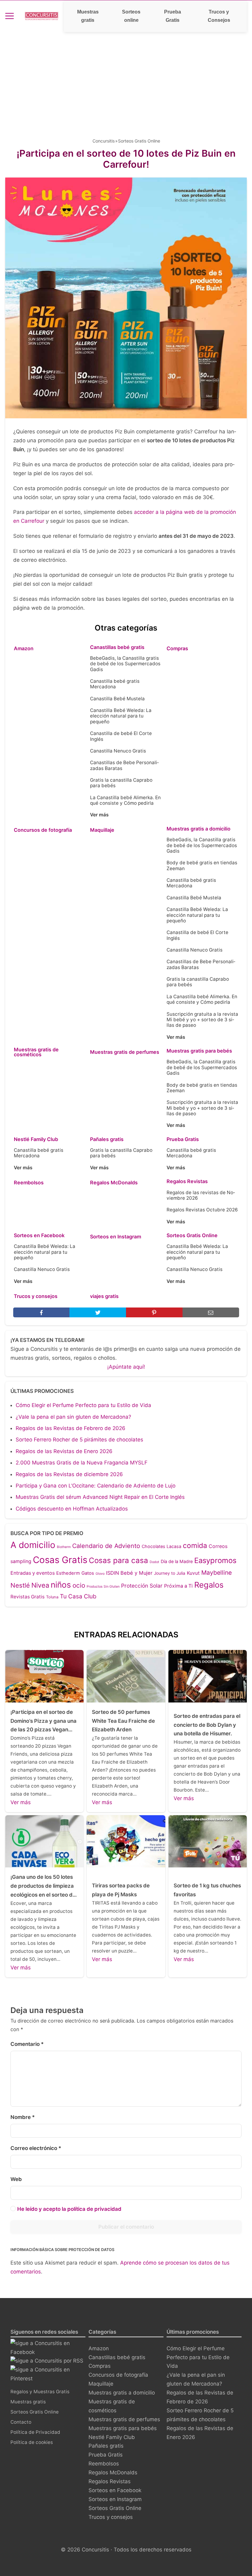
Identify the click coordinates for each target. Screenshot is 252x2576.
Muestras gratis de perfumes (125, 1052)
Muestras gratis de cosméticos (36, 1052)
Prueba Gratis (173, 16)
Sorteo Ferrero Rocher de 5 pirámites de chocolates (79, 1440)
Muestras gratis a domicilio (199, 829)
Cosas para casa (118, 1560)
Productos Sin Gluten (103, 1587)
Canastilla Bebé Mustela (117, 699)
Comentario (27, 2044)
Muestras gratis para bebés (199, 1051)
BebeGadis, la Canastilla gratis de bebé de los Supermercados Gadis (125, 664)
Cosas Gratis (60, 1560)
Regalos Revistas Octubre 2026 (202, 1210)
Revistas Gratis (28, 1597)
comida (195, 1545)
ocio (79, 1585)
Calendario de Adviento (106, 1546)
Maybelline (217, 1573)
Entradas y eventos (33, 1573)
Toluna (52, 1597)
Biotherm (64, 1547)
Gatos (88, 1573)
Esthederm (68, 1573)
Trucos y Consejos (219, 16)
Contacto (21, 2422)
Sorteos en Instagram (116, 1237)
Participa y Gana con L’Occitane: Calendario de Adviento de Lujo (96, 1486)
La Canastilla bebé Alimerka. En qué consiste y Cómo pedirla (125, 800)
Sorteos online (131, 16)
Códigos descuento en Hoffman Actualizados (72, 1509)
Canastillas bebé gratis (117, 647)
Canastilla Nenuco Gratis (118, 751)
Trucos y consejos (36, 1296)
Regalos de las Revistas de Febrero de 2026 (71, 1428)
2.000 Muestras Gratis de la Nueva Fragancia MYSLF (82, 1463)
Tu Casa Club (78, 1596)
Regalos (209, 1585)
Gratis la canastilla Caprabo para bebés (121, 783)
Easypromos (215, 1560)
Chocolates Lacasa (161, 1546)
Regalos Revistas (187, 1181)
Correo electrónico (36, 2148)
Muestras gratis (88, 16)
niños (61, 1585)
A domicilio (33, 1545)
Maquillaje (102, 830)
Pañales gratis (107, 1139)
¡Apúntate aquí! (126, 1367)
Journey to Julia (170, 1573)
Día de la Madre (177, 1561)
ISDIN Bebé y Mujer (129, 1573)
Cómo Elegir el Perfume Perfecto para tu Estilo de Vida (83, 1405)
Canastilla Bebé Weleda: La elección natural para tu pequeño (121, 716)
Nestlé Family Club (36, 1139)
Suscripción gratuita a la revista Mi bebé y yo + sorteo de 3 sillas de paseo (202, 1020)
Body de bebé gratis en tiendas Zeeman (202, 865)
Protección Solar (142, 1586)
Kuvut (193, 1573)
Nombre (23, 2117)
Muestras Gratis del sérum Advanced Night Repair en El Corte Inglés (100, 1497)
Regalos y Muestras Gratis (40, 2392)
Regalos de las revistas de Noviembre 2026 (201, 1195)
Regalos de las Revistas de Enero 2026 (64, 1451)
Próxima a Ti (178, 1586)
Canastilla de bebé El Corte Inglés (121, 736)
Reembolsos (29, 1182)
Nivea (40, 1585)
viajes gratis (104, 1296)
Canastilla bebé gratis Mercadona (115, 684)
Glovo (100, 1574)
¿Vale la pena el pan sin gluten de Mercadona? (73, 1417)
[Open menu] (10, 16)
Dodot (154, 1562)
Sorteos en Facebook (39, 1235)
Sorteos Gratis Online (139, 141)
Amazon (24, 648)
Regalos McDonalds (114, 1182)
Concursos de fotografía (43, 830)
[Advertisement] (126, 78)
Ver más (99, 815)
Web (16, 2179)
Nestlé (20, 1585)
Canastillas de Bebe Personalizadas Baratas (124, 765)
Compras (177, 648)
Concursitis (104, 141)
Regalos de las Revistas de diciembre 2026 (69, 1474)
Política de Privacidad (35, 2432)
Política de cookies (32, 2442)
